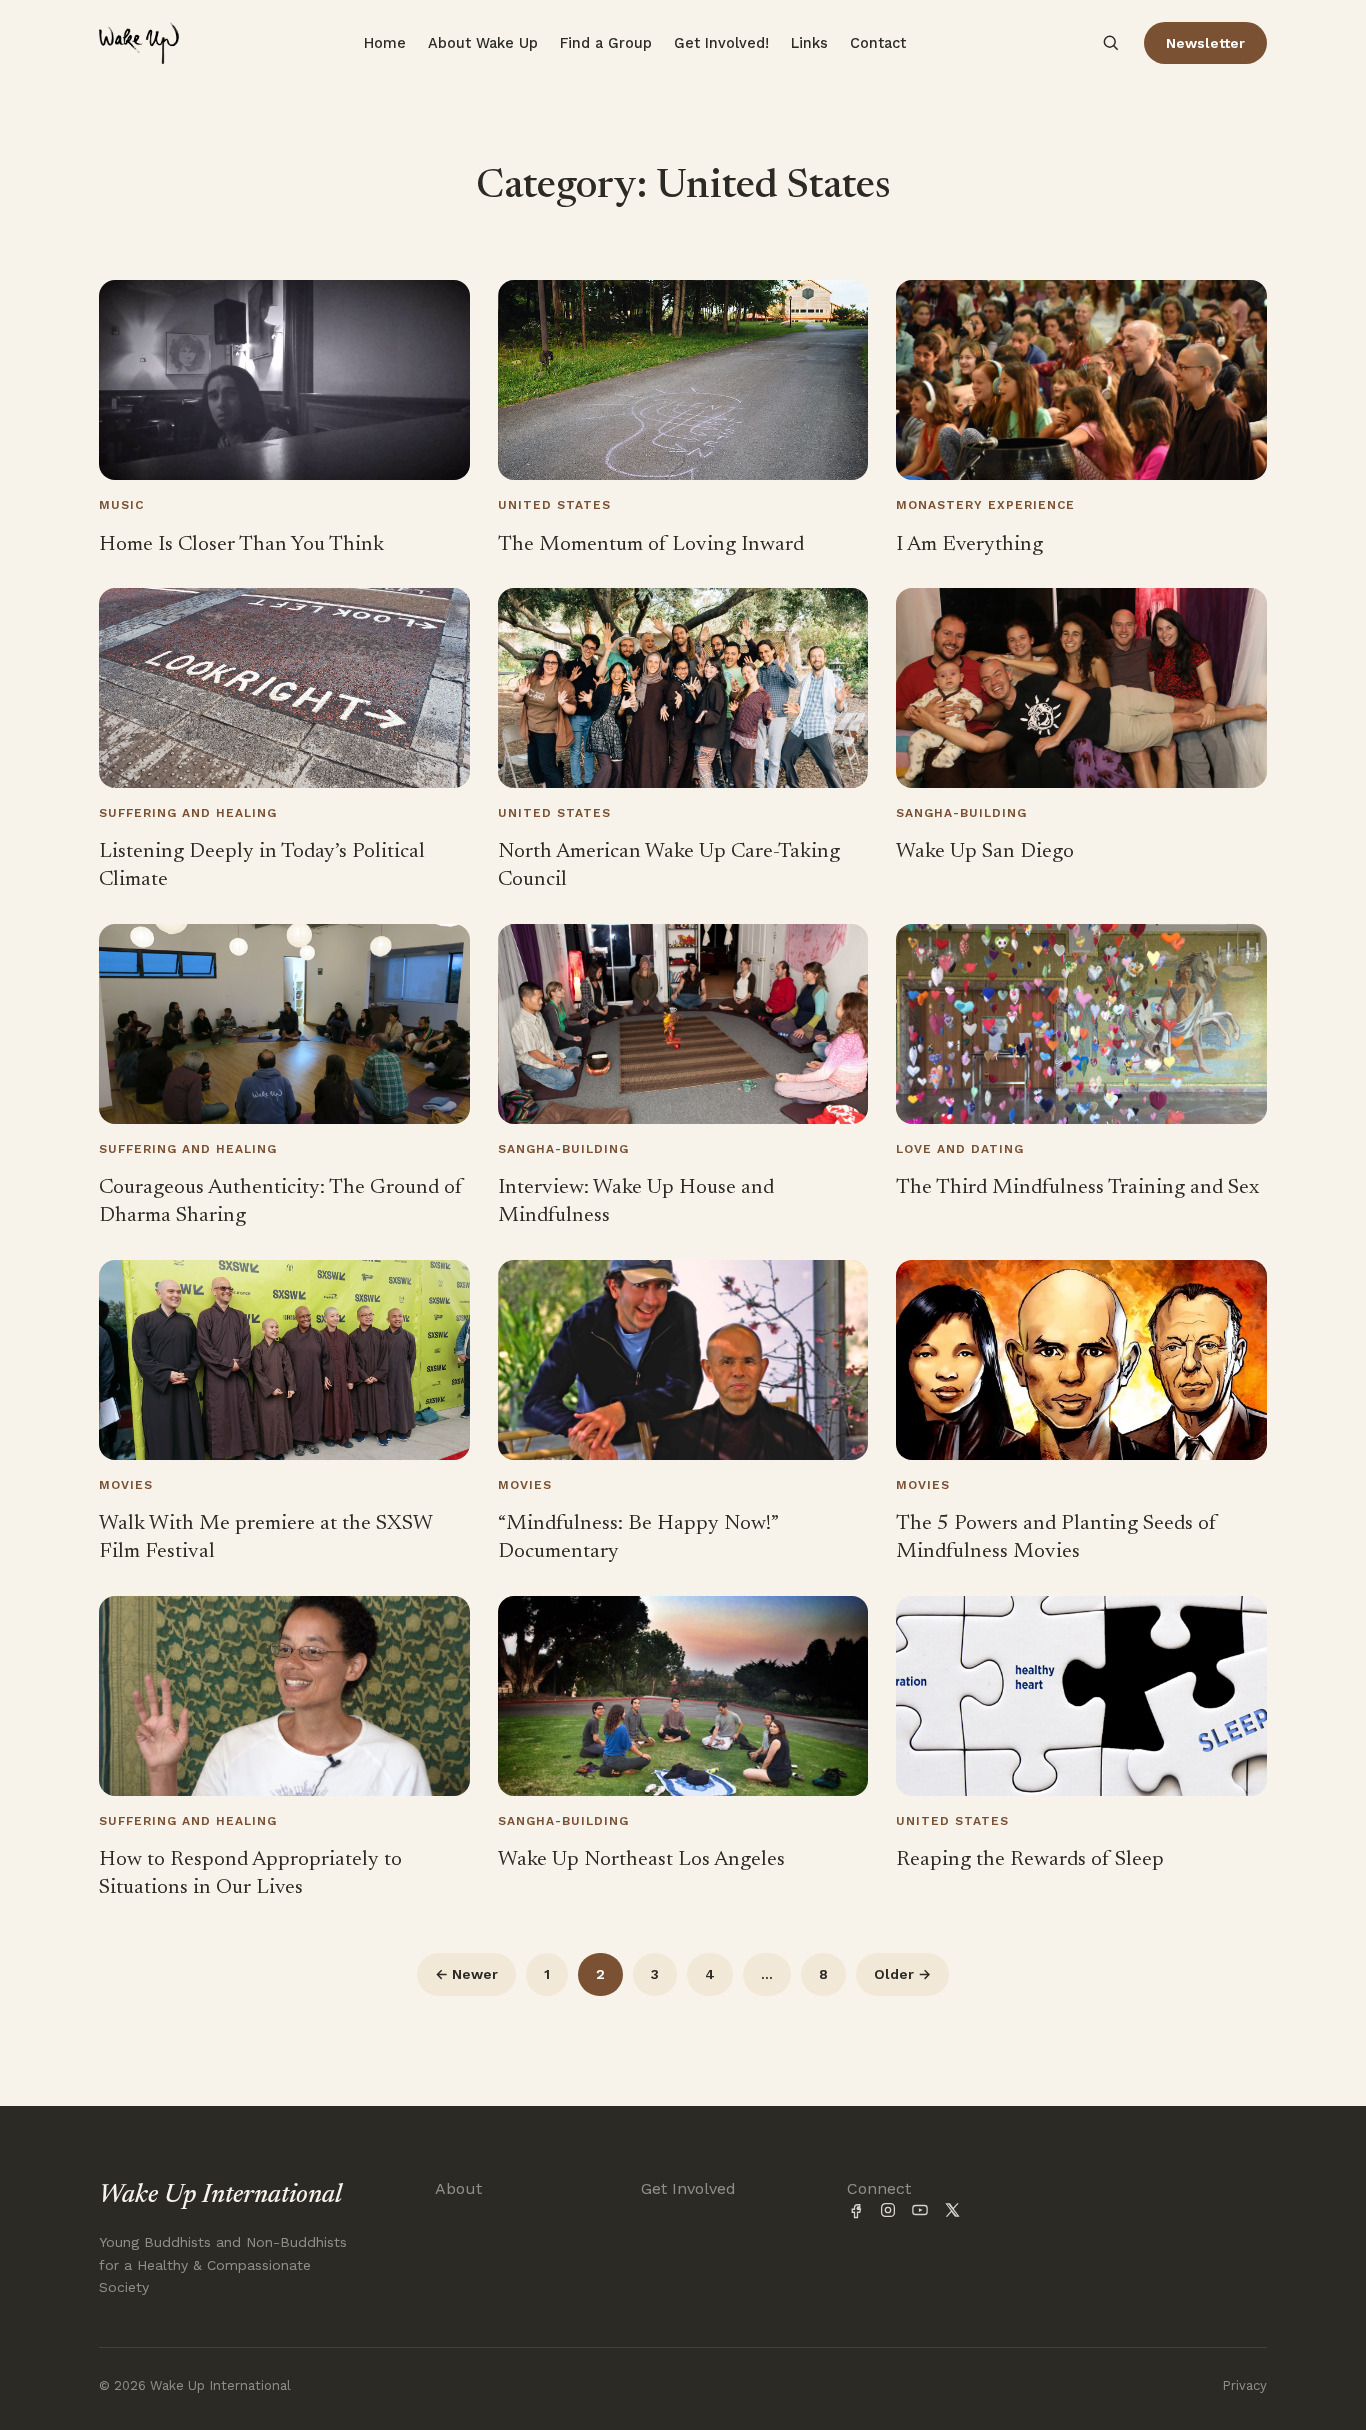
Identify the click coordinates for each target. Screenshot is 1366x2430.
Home (385, 43)
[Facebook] (856, 2210)
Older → (902, 1974)
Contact (878, 43)
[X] (952, 2210)
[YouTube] (920, 2210)
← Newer (466, 1974)
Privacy (1244, 2385)
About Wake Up (483, 43)
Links (809, 43)
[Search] (1111, 43)
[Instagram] (888, 2210)
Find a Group (606, 43)
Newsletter (1205, 43)
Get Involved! (721, 43)
